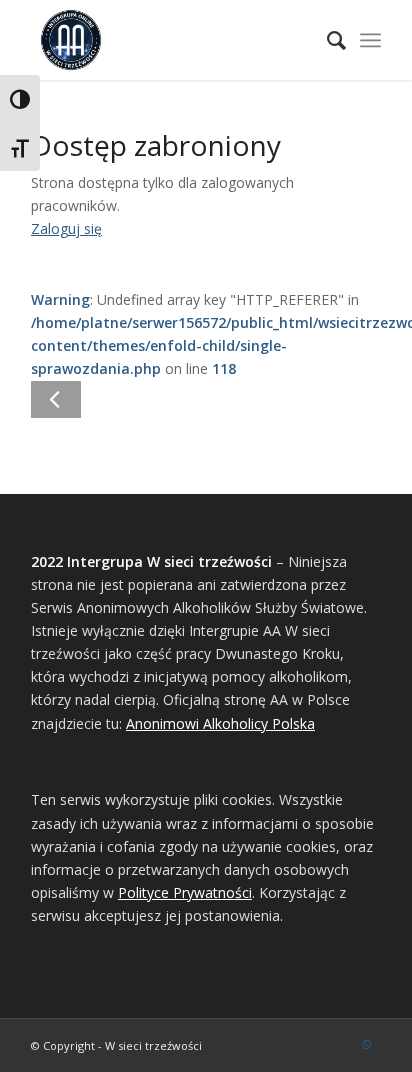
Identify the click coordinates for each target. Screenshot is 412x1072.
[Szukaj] (326, 40)
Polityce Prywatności (185, 892)
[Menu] (370, 40)
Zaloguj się (66, 228)
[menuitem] (326, 40)
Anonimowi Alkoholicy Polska (220, 723)
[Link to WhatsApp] (366, 1044)
